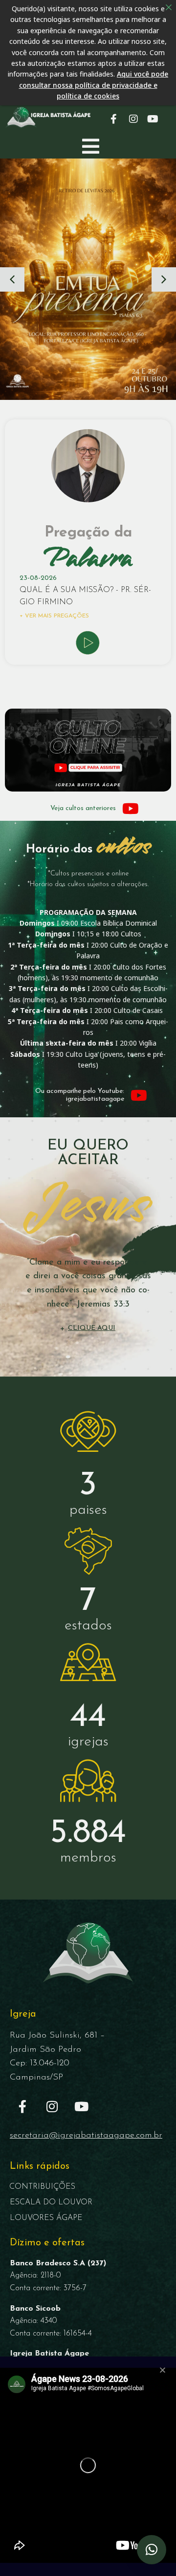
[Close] (169, 7)
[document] (88, 1288)
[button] (152, 2550)
